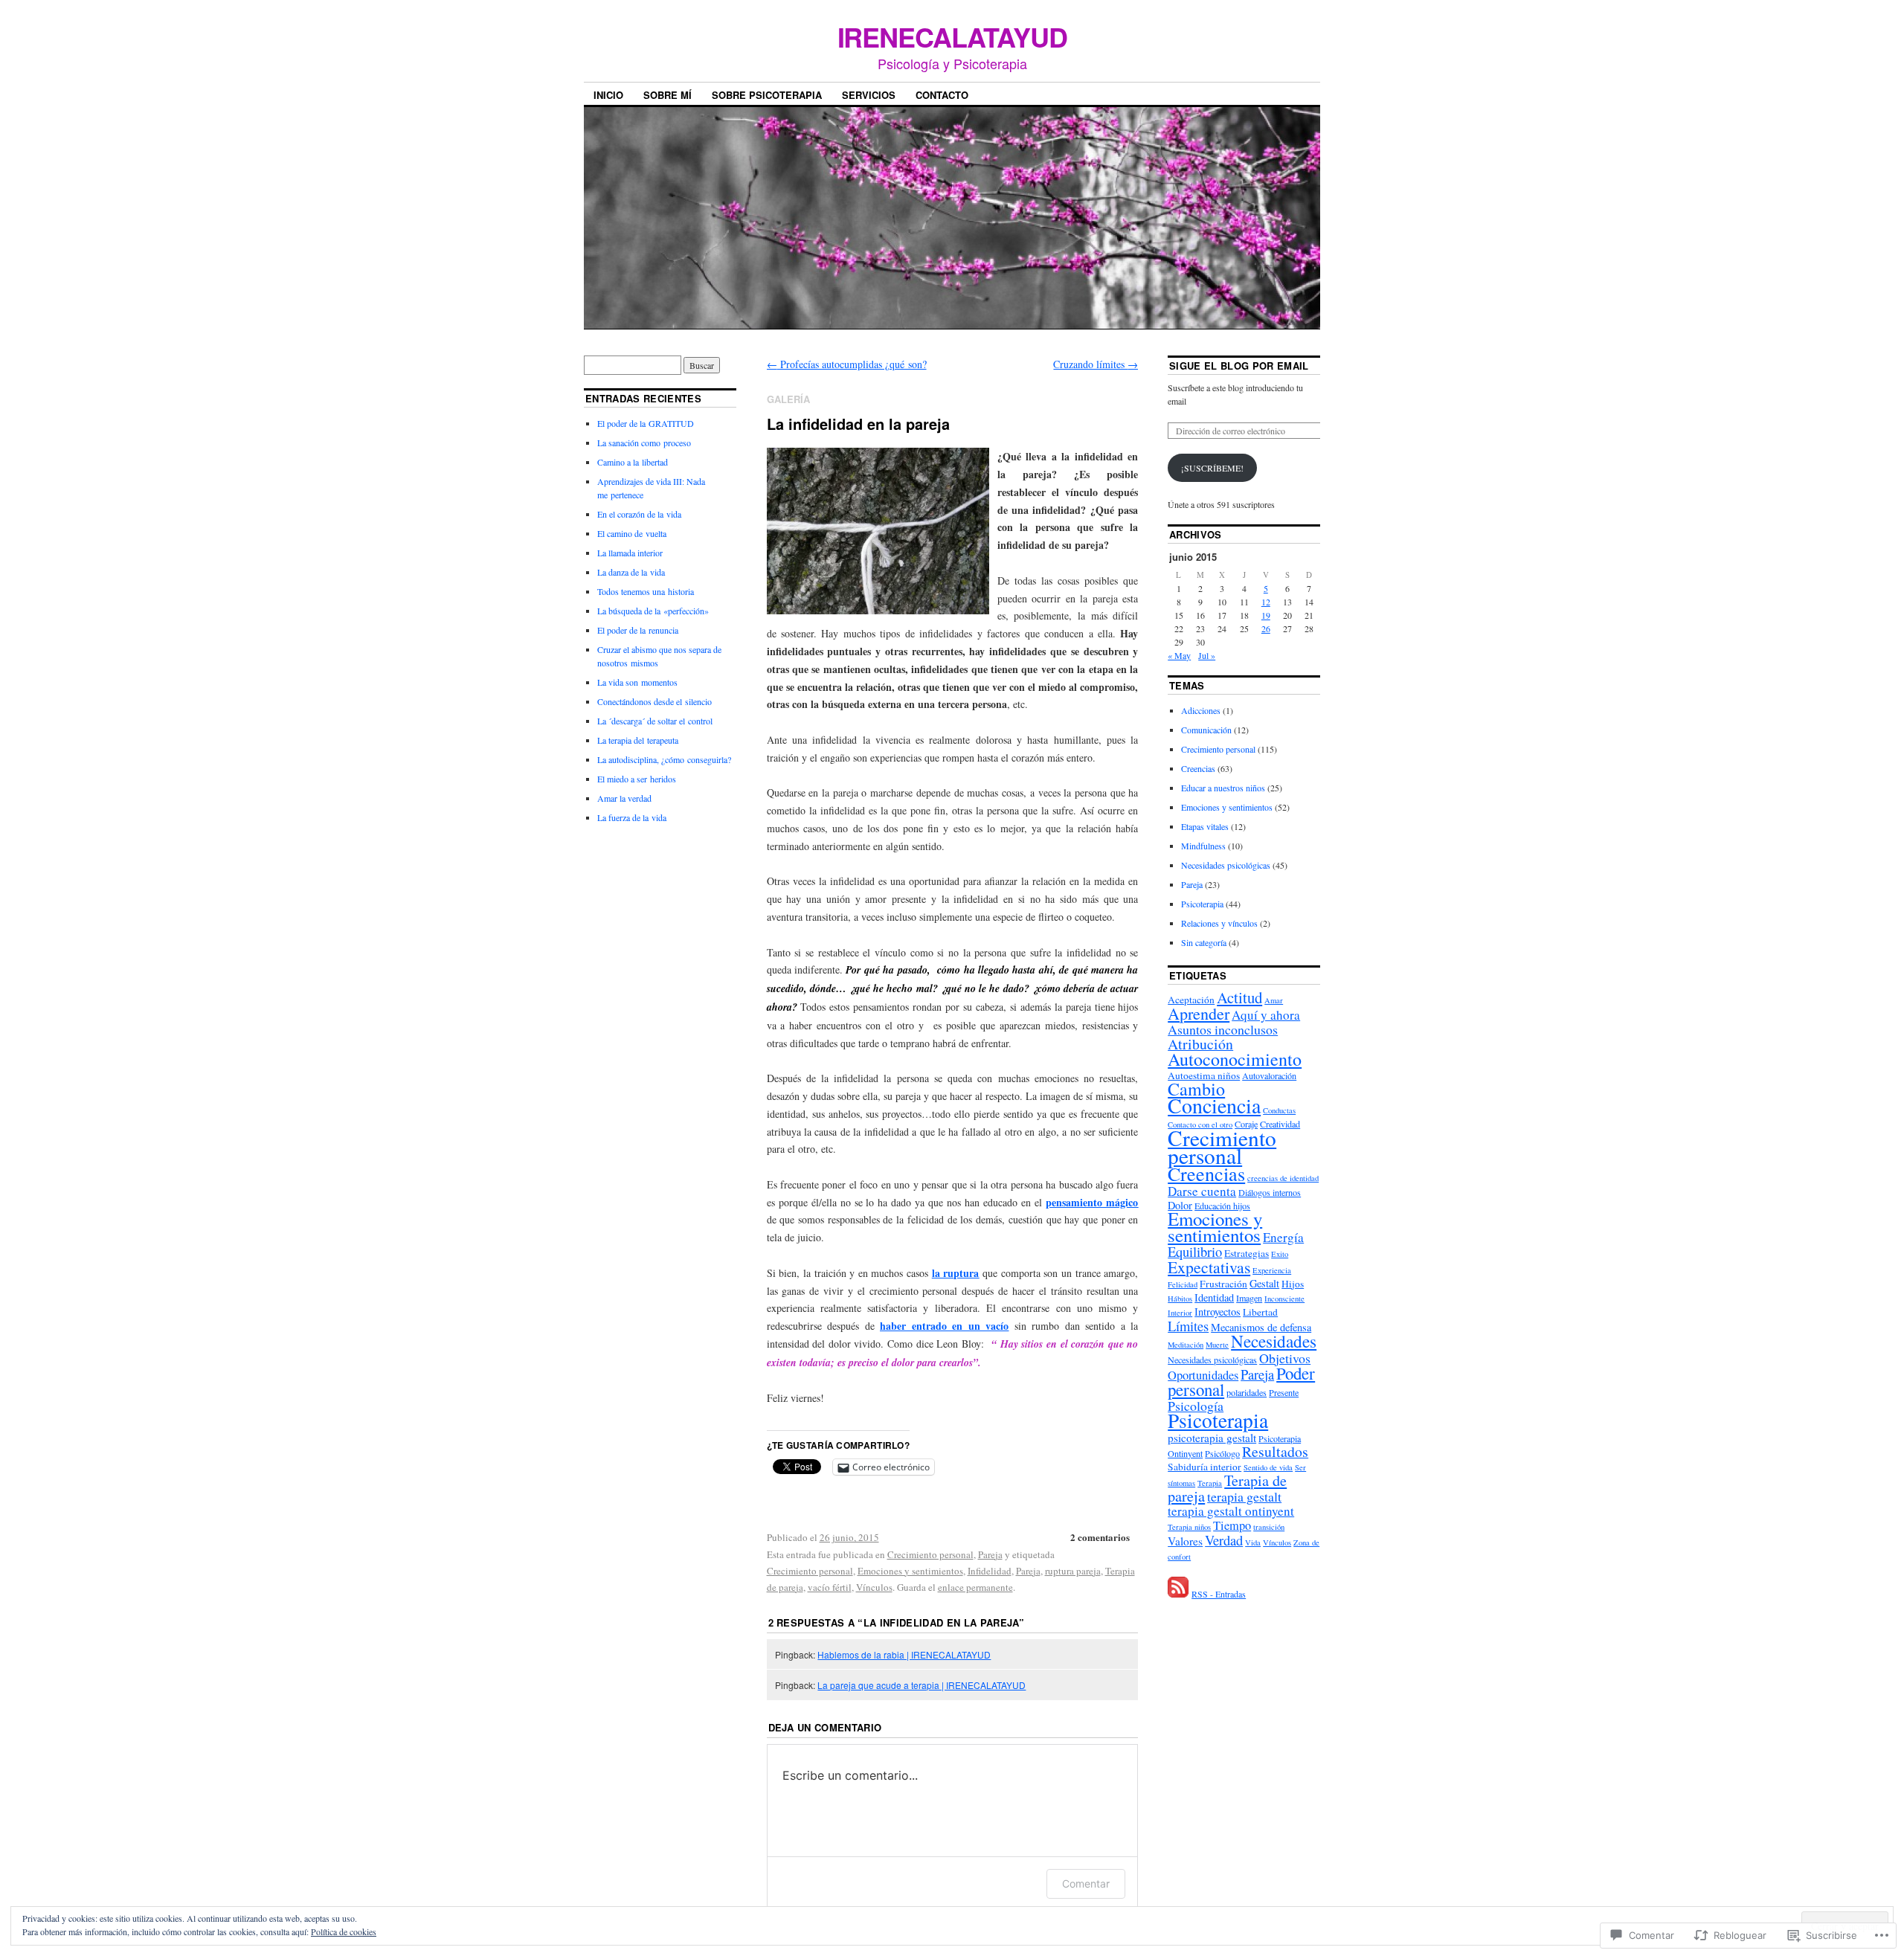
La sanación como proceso (644, 443)
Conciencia (1214, 1105)
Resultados (1275, 1451)
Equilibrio (1195, 1252)
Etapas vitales (1205, 826)
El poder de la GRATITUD (646, 423)
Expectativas (1209, 1267)
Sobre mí (668, 95)
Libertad (1260, 1312)
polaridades (1247, 1392)
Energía (1283, 1237)
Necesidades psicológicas (1226, 865)
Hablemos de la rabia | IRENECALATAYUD (904, 1654)
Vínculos (874, 1587)
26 (1266, 628)
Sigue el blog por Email (1239, 366)
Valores (1185, 1541)
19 (1266, 615)
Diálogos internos (1270, 1192)
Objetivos (1285, 1358)
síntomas (1181, 1483)
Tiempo (1232, 1525)
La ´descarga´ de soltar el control (655, 721)
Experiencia (1272, 1270)
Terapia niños (1189, 1527)
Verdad (1224, 1540)
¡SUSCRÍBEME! (1212, 468)
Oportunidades (1203, 1375)
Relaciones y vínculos (1219, 923)
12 (1266, 602)
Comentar (1086, 1883)
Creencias (1198, 768)
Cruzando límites (1096, 364)
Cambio (1196, 1089)
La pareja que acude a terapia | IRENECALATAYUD (922, 1685)
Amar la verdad (624, 798)
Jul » (1207, 655)
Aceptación (1191, 1000)
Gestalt (1264, 1283)
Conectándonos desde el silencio (654, 701)
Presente (1284, 1392)
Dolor (1180, 1205)
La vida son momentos (637, 682)
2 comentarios (1100, 1537)
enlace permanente (975, 1587)
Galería (788, 399)
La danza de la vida (631, 572)
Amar (1274, 1000)
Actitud (1239, 997)
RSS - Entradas (1219, 1594)
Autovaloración (1269, 1075)
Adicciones (1201, 710)
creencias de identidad (1283, 1178)
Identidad (1214, 1297)
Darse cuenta (1202, 1191)
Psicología (1196, 1406)
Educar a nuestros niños (1223, 788)
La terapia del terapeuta (638, 740)
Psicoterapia (1202, 904)
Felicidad (1183, 1284)
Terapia (1210, 1483)
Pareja (990, 1554)
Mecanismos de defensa (1261, 1327)
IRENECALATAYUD (952, 36)
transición (1269, 1527)
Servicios (869, 95)
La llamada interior (630, 553)
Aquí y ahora (1266, 1015)
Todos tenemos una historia (646, 591)
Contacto (942, 95)
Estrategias (1247, 1253)
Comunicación (1206, 730)
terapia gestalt (1244, 1496)
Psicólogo (1222, 1453)
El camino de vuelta (632, 533)
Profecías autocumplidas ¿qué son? (847, 364)
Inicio (608, 95)
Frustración (1223, 1284)
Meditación (1186, 1345)
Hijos (1293, 1284)
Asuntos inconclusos (1223, 1029)
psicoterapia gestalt (1212, 1438)
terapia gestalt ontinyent (1231, 1511)
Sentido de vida (1268, 1467)
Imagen (1249, 1298)
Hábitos (1180, 1299)
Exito (1280, 1254)
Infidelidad (990, 1571)
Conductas (1279, 1110)
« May (1179, 655)
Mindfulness (1203, 846)
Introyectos (1218, 1312)
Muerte (1217, 1345)
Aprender (1199, 1013)
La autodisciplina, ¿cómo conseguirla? (664, 759)
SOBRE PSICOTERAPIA (767, 95)
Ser (1300, 1467)
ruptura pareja (1073, 1571)
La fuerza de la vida (632, 817)
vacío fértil (830, 1587)
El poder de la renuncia (638, 630)
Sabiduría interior (1205, 1467)
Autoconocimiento (1235, 1059)
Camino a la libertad (633, 462)
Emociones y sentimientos (910, 1571)
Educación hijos (1222, 1206)
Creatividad (1280, 1124)
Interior (1180, 1313)
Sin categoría (1204, 942)
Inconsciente (1284, 1299)
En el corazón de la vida (639, 514)
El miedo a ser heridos (637, 779)
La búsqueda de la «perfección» (653, 611)
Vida (1253, 1542)
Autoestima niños (1204, 1075)
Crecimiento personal (930, 1554)
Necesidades (1274, 1341)
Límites (1188, 1326)
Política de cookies (344, 1931)
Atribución (1200, 1044)
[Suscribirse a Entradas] (1178, 1594)
